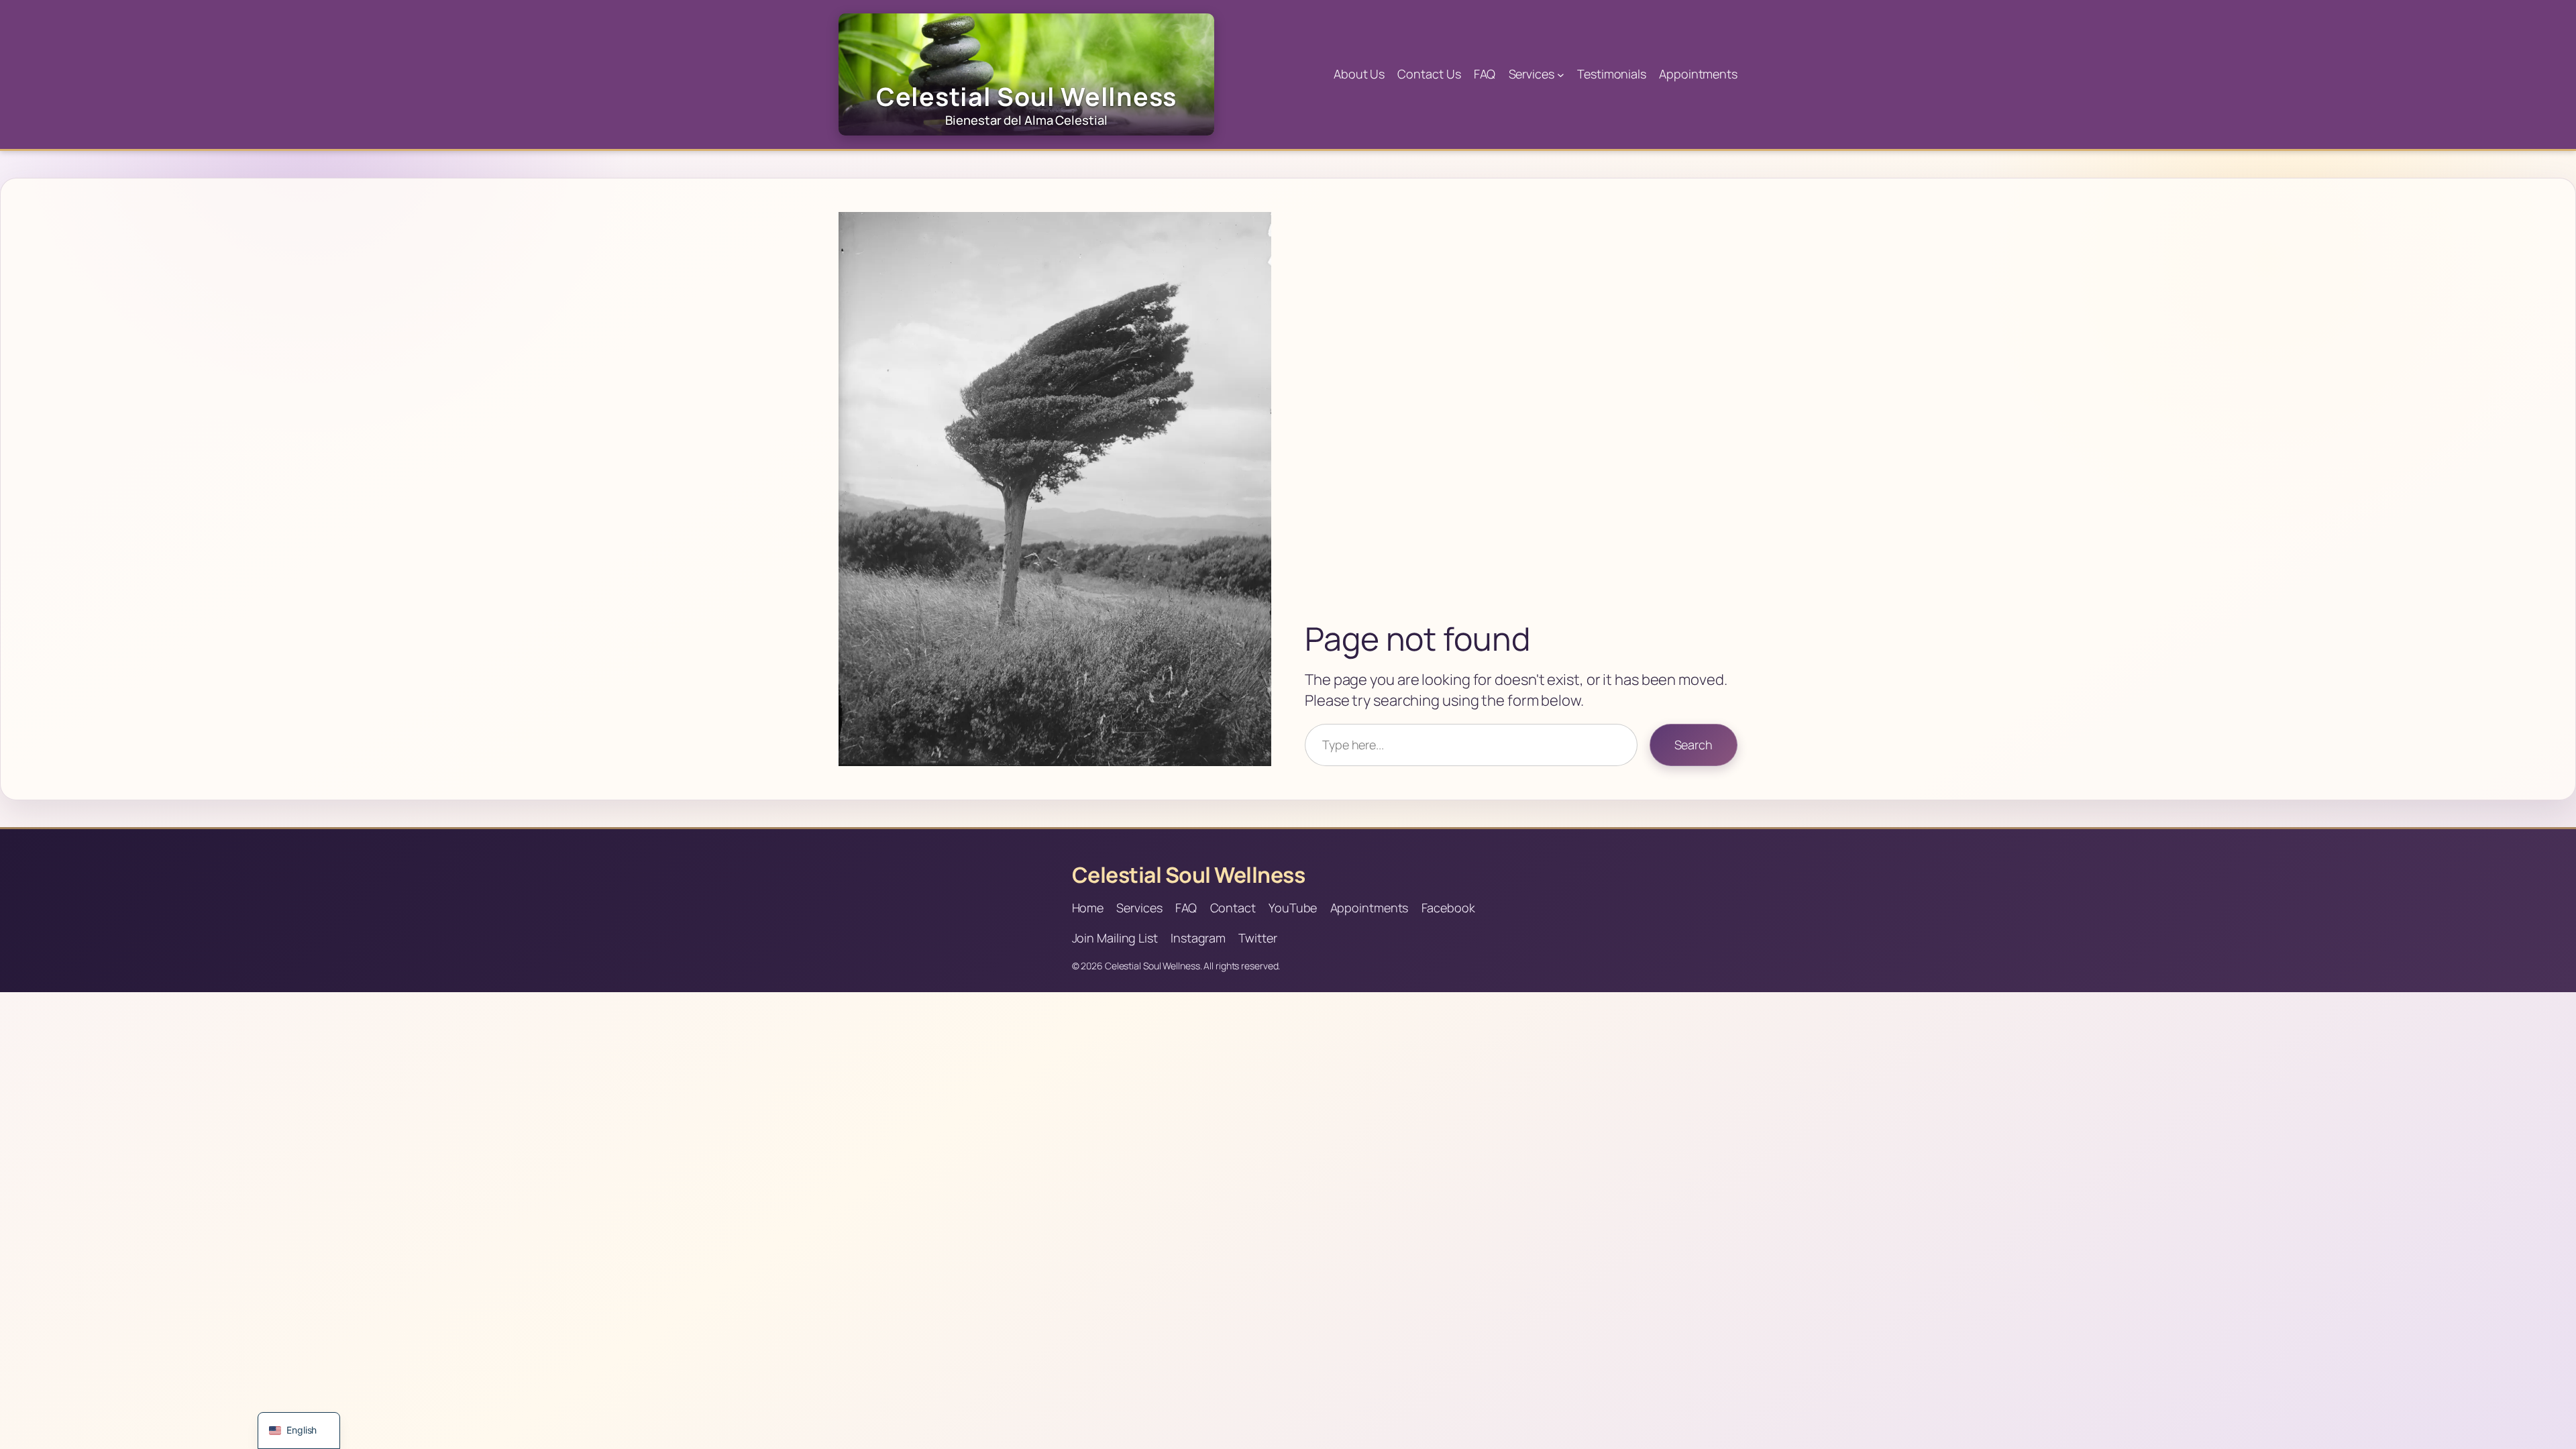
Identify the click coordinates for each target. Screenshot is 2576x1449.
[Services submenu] (1561, 75)
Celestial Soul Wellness (1189, 875)
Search (1694, 745)
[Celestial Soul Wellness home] (1026, 74)
